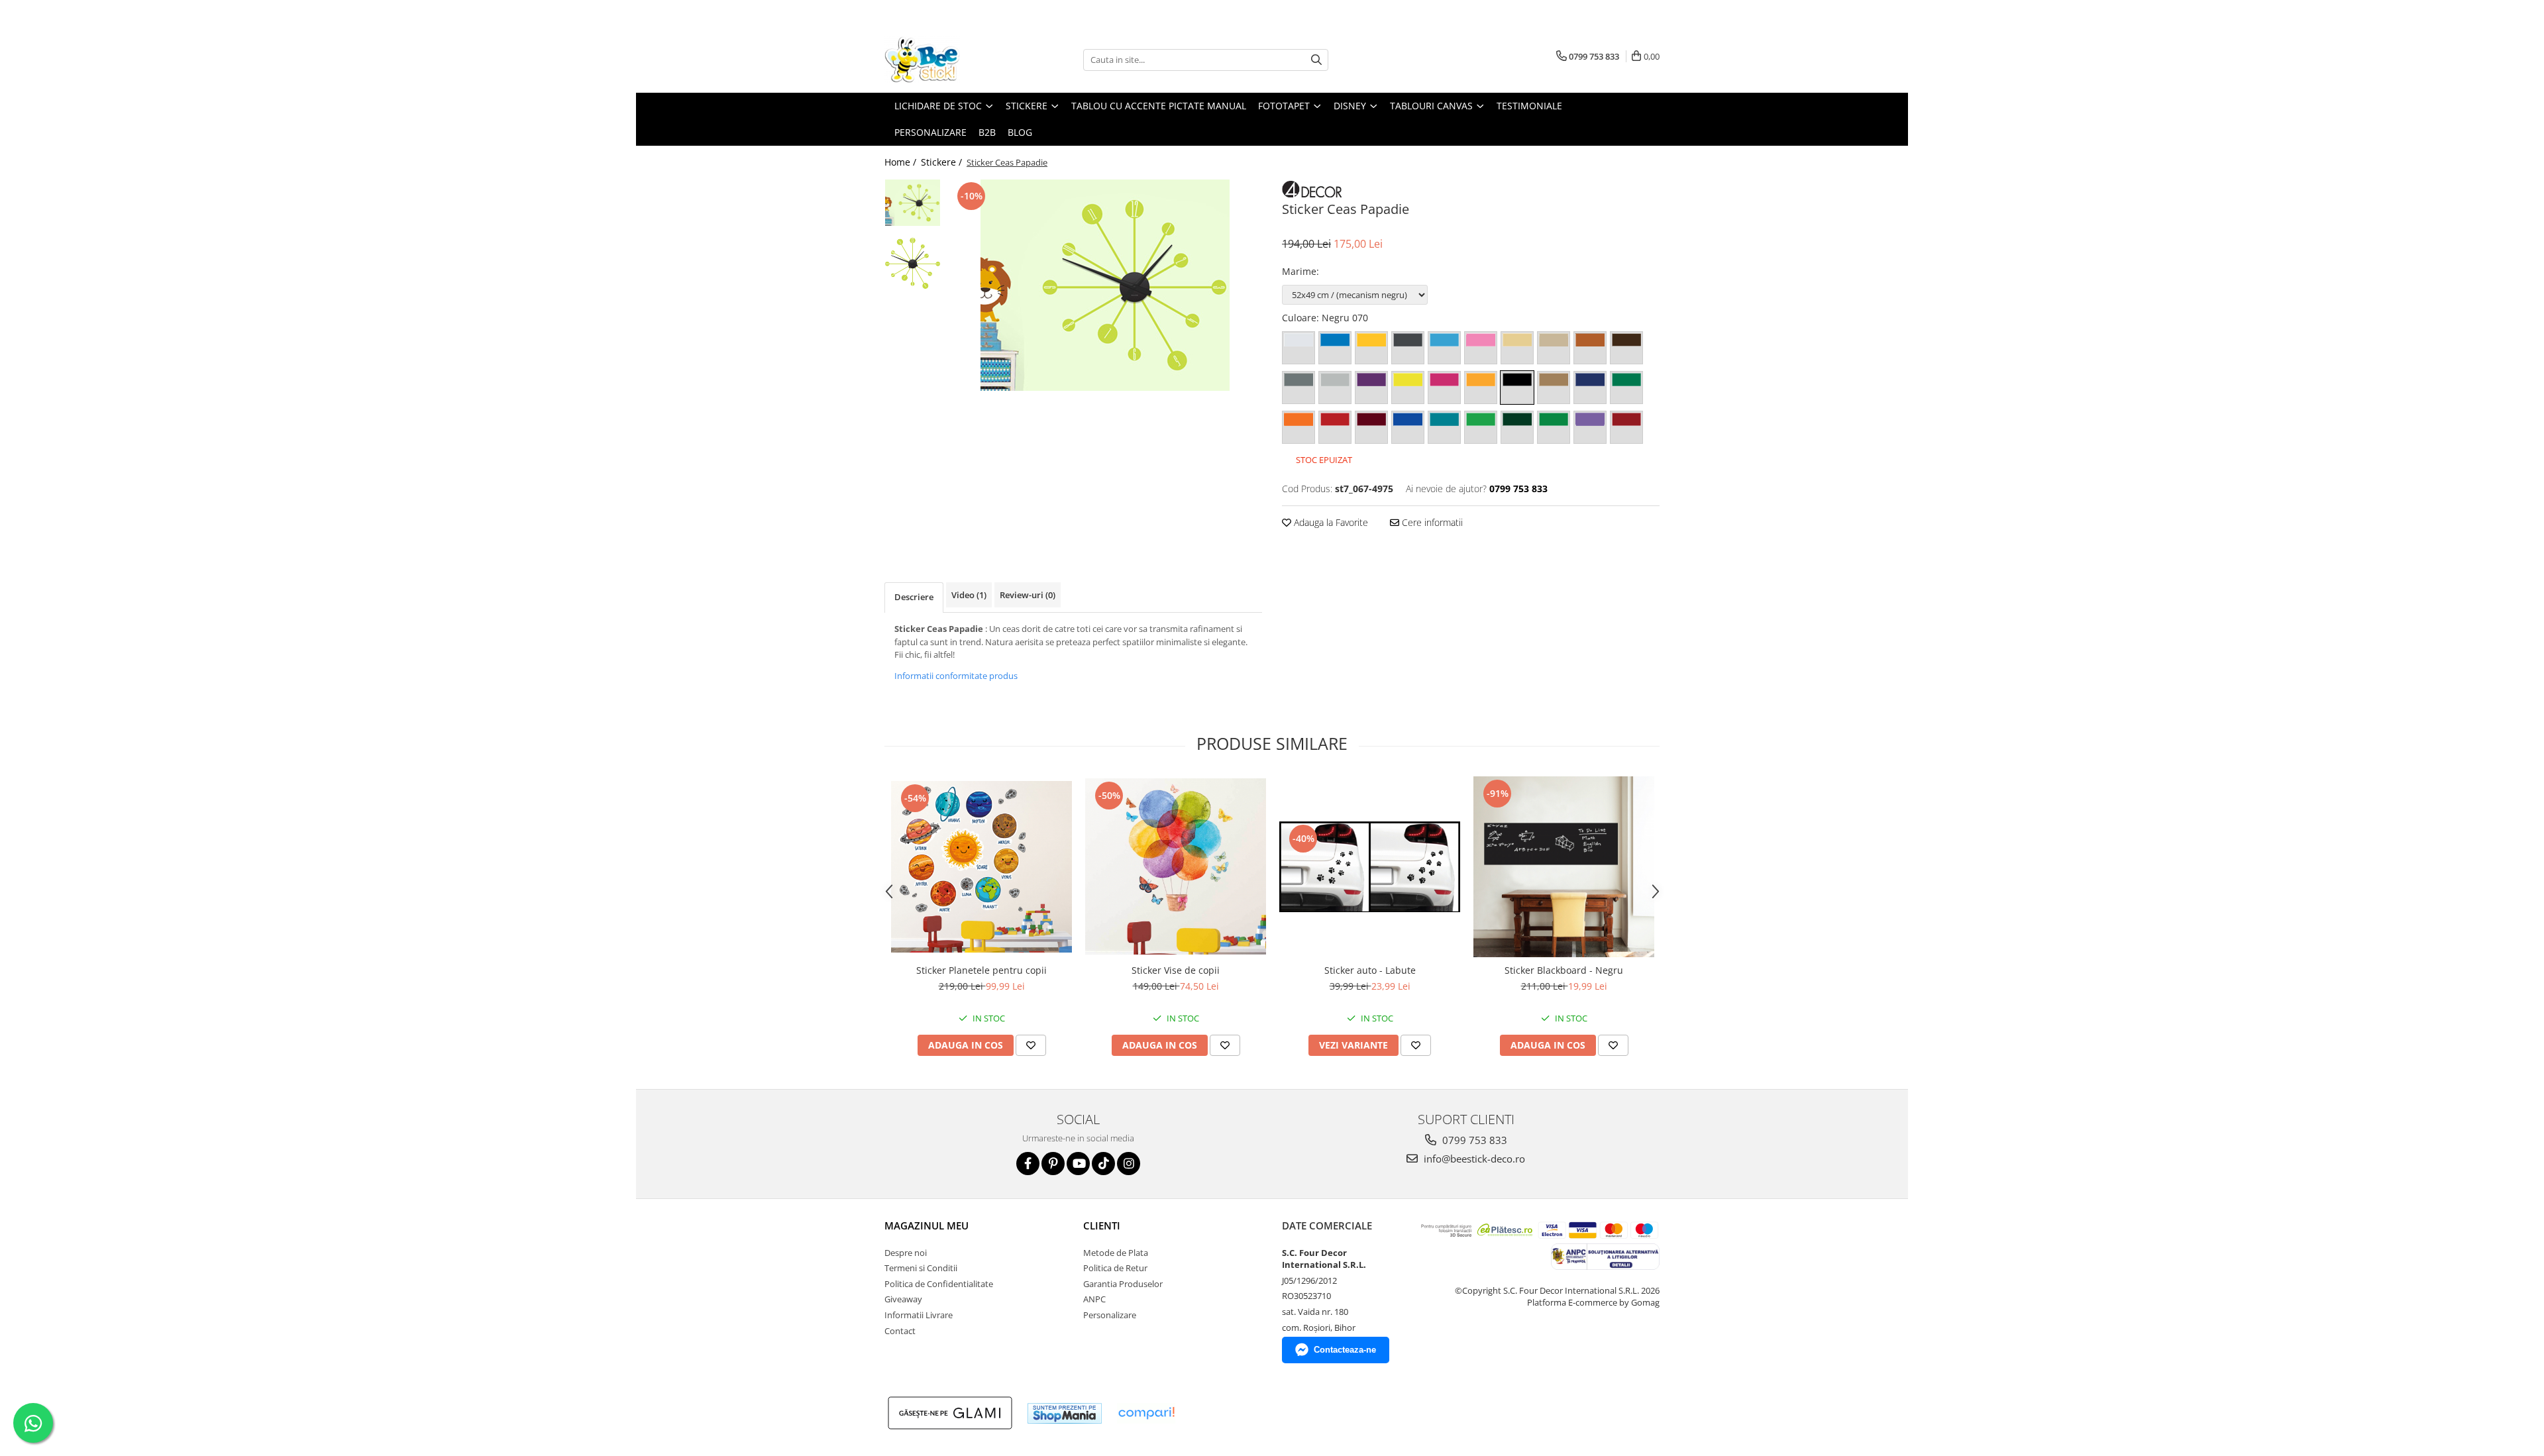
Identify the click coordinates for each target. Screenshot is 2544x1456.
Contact (900, 1331)
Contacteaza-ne (1345, 1350)
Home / (902, 162)
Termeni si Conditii (921, 1268)
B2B (987, 132)
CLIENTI (1102, 1225)
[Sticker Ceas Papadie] (1105, 285)
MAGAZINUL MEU (927, 1225)
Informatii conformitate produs (956, 676)
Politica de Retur (1115, 1268)
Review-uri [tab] (1028, 595)
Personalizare (930, 132)
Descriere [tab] (914, 597)
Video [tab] (969, 595)
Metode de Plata (1116, 1253)
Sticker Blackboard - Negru (1564, 970)
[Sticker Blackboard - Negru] (1564, 867)
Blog (1020, 132)
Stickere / (943, 162)
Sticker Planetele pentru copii (981, 970)
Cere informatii (1431, 522)
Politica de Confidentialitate (939, 1284)
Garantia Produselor (1123, 1284)
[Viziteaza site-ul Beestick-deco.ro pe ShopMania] (1065, 1413)
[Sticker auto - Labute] (1370, 867)
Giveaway (903, 1299)
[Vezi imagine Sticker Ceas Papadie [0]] (913, 203)
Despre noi (906, 1253)
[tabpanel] (1105, 285)
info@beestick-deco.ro (1473, 1159)
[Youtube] (1078, 1164)
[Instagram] (1129, 1164)
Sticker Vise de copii (1176, 970)
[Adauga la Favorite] (1031, 1045)
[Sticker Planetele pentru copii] (981, 867)
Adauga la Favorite (1330, 522)
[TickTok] (1103, 1164)
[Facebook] (1028, 1164)
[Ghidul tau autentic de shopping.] (1146, 1413)
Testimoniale (1529, 106)
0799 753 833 (1473, 1140)
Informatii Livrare (919, 1315)
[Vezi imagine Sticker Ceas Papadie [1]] (913, 263)
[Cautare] (1316, 60)
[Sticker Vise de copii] (1176, 866)
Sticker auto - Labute (1370, 970)
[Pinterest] (1053, 1164)
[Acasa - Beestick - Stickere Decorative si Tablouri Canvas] (951, 60)
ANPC (1094, 1299)
